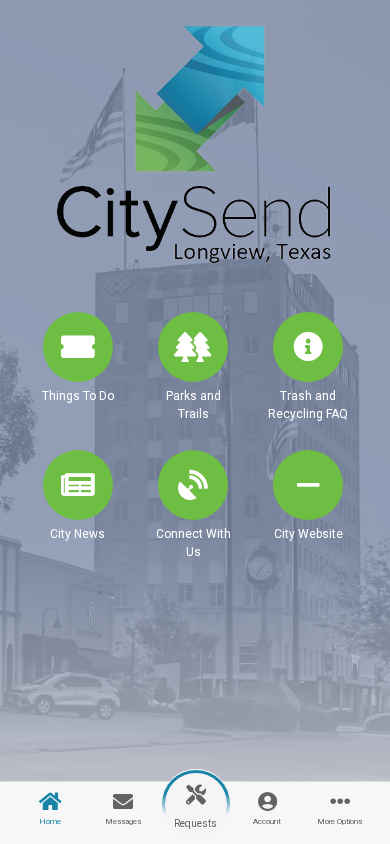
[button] (77, 375)
